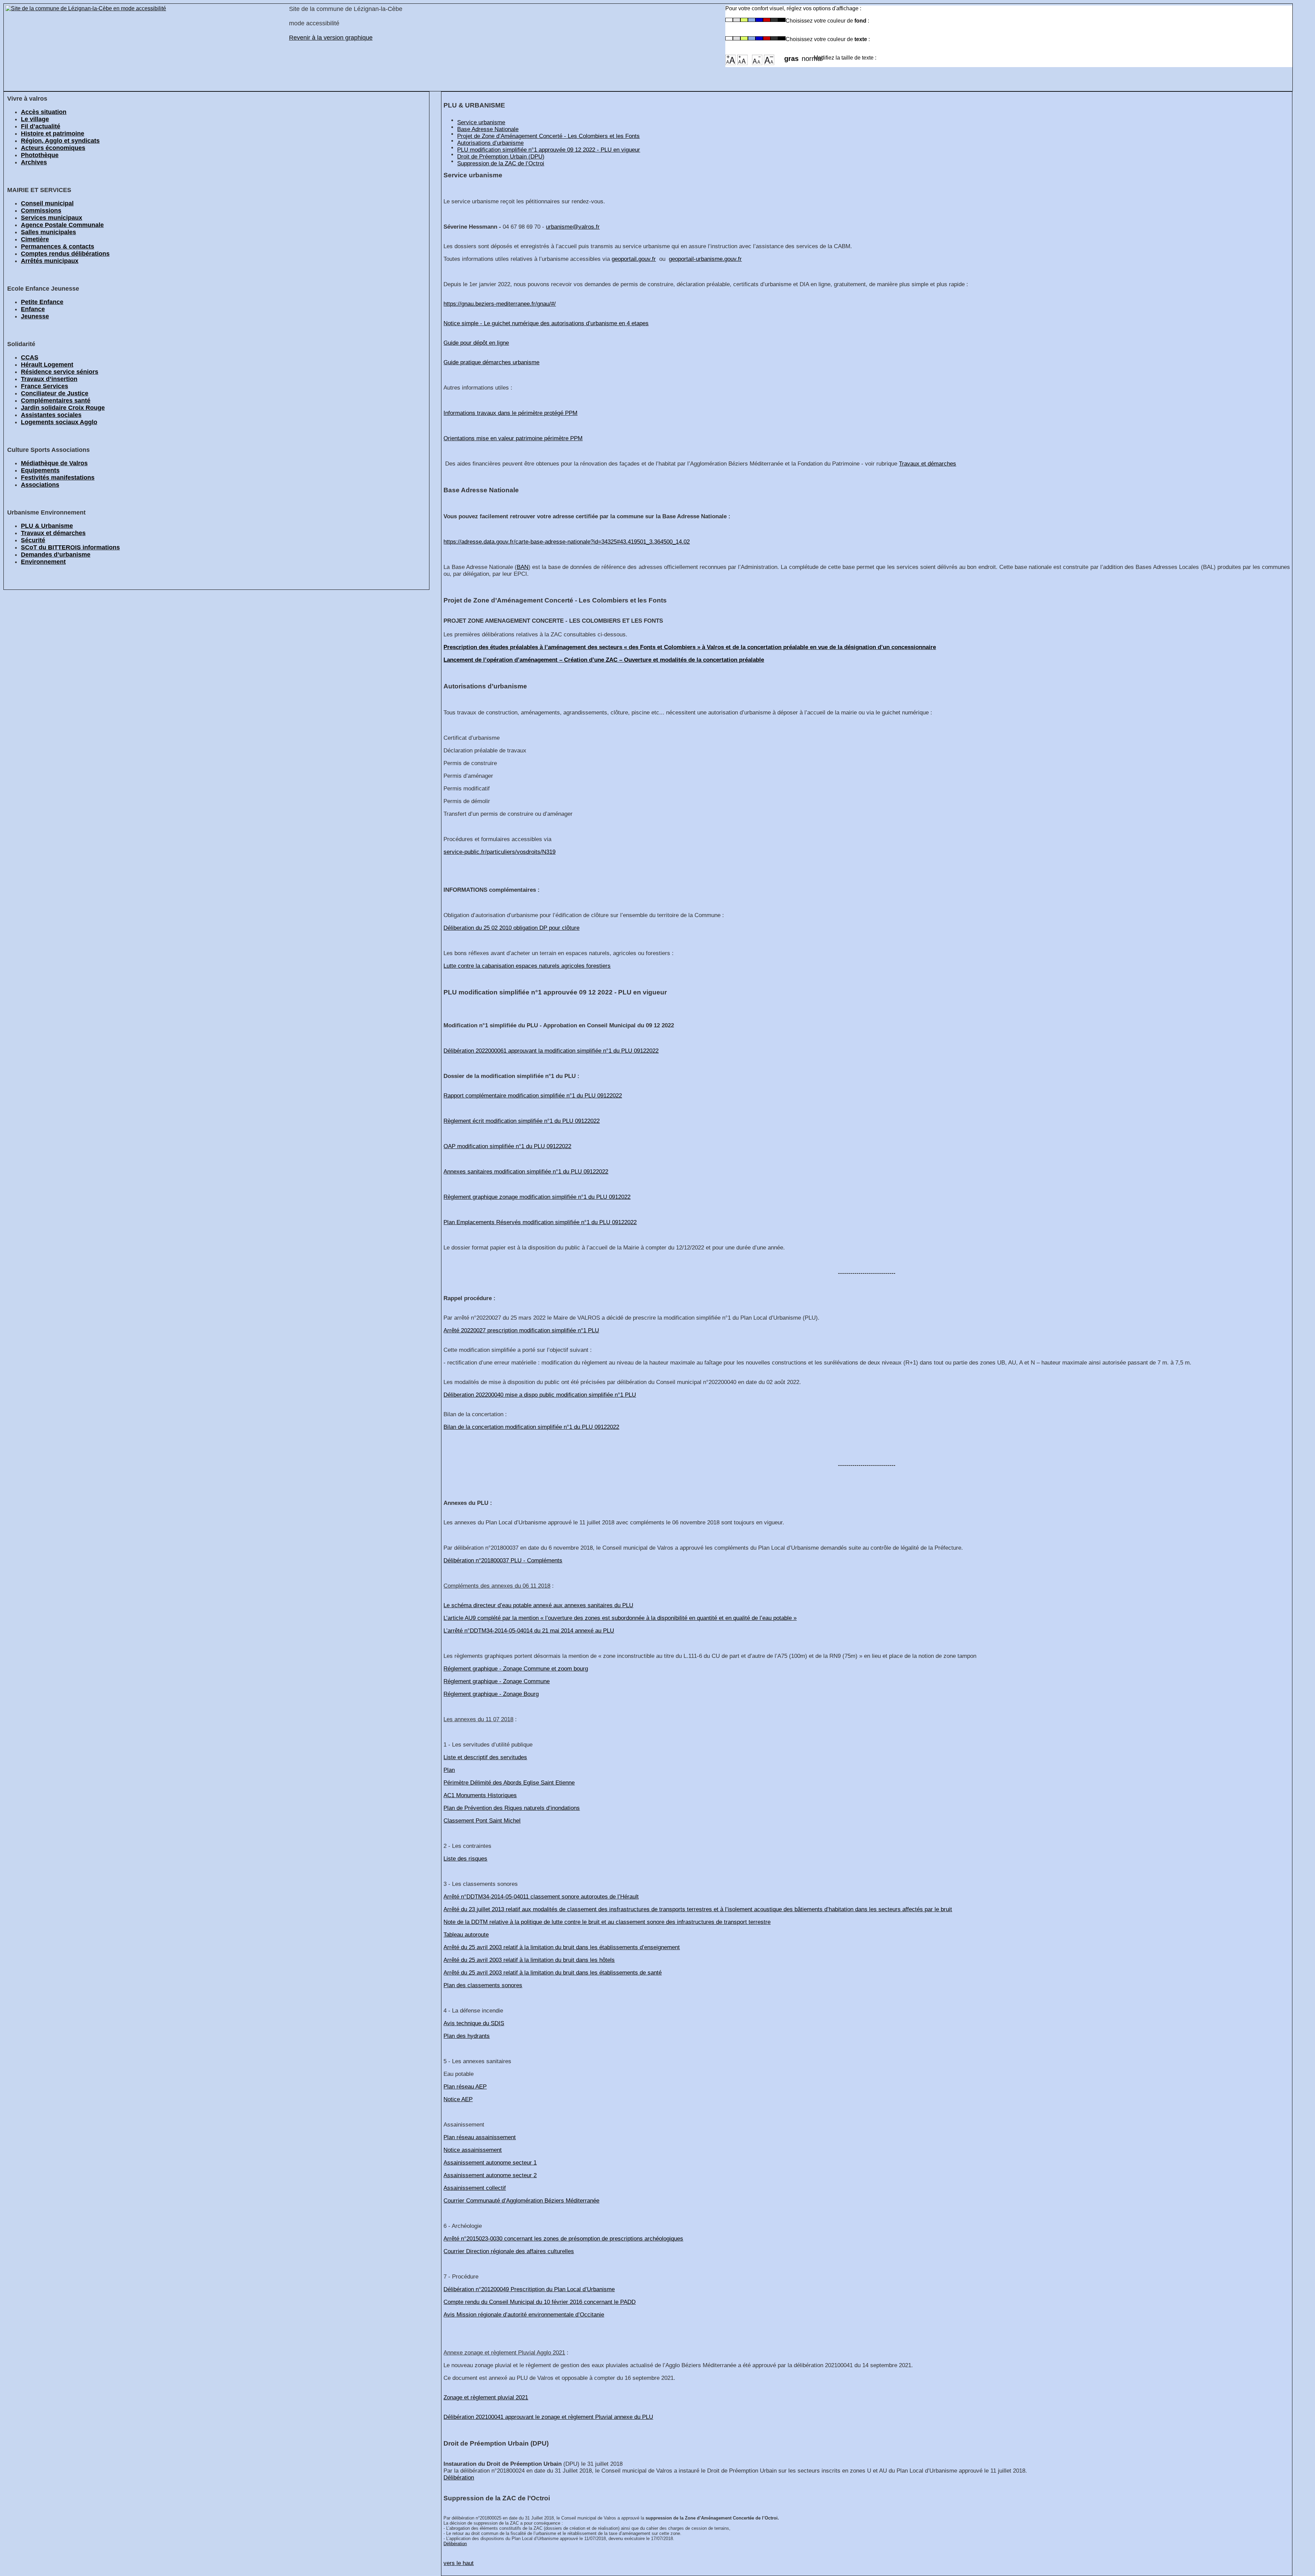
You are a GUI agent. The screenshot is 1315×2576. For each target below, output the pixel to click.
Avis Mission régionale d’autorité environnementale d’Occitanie (524, 2315)
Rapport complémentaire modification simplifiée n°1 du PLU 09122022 (533, 1096)
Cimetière (35, 239)
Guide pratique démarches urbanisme (491, 362)
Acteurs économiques (53, 148)
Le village (35, 119)
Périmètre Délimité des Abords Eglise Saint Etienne (509, 1783)
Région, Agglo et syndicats (60, 141)
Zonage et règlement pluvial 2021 (486, 2397)
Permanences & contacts (58, 246)
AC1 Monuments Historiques (480, 1795)
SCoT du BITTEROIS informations (70, 547)
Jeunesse (35, 316)
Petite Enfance (42, 302)
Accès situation (44, 112)
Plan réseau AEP (465, 2087)
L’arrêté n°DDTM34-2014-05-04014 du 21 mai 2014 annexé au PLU (529, 1631)
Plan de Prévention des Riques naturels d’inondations (512, 1808)
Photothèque (40, 155)
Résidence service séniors (60, 372)
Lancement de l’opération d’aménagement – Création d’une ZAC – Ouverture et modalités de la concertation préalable (604, 660)
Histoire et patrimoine (53, 134)
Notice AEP (458, 2099)
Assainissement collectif (475, 2188)
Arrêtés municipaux (50, 261)
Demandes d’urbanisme (56, 555)
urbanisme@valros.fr (573, 227)
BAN (523, 567)
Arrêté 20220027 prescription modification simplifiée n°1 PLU (521, 1330)
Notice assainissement (473, 2150)
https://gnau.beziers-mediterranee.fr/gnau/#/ (500, 304)
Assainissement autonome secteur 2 (490, 2175)
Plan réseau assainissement (480, 2137)
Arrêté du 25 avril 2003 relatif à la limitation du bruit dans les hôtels (529, 1960)
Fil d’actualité (41, 126)
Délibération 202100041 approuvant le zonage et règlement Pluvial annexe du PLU (548, 2417)
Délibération (459, 2478)
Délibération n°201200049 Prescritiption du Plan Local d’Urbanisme (529, 2289)
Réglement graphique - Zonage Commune (497, 1681)
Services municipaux (52, 218)
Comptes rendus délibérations (65, 254)
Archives (34, 162)
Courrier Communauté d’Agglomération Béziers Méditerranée (521, 2201)
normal (808, 56)
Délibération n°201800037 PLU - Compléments (503, 1560)
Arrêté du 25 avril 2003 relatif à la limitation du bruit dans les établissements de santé (553, 1973)
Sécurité (33, 540)
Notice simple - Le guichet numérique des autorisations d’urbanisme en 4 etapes (546, 323)
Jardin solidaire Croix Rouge (63, 408)
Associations (40, 485)
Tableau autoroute (466, 1935)
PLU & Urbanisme (47, 526)
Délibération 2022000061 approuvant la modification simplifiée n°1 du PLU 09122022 (551, 1051)
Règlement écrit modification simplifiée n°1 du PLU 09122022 (522, 1121)
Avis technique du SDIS (474, 2023)
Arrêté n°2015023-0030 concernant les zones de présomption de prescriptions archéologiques (563, 2239)
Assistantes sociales (51, 415)
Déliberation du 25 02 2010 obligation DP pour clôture (511, 928)
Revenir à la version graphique (331, 38)
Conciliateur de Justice (55, 393)
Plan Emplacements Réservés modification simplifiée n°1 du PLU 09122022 (540, 1222)
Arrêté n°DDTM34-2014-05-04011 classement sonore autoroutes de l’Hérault (541, 1897)
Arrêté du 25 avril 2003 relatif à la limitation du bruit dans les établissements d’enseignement (562, 1947)
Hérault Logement (47, 365)
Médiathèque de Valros (54, 463)
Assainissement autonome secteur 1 (490, 2163)
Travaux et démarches (53, 533)
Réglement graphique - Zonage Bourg (491, 1694)
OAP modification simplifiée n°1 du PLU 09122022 (507, 1146)
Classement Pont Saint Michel (482, 1821)
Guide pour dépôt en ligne (476, 343)
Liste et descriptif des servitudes (485, 1757)
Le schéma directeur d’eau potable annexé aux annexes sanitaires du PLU (538, 1605)
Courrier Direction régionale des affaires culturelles (509, 2251)
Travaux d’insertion (49, 379)
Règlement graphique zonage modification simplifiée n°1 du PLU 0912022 (537, 1197)
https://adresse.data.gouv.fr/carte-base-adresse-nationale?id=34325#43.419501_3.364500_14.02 (567, 542)
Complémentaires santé (56, 401)
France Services (45, 386)
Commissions (41, 211)
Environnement (43, 562)
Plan (449, 1770)
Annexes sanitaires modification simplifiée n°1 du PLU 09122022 (526, 1172)
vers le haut (459, 2563)
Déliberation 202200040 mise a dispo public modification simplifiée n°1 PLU (540, 1395)
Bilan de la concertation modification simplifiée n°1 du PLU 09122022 (531, 1427)
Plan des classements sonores (483, 1985)
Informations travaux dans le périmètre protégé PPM (510, 413)
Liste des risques (465, 1859)
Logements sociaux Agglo (59, 422)
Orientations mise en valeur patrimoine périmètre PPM (513, 438)
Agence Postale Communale (62, 225)
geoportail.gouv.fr (634, 259)
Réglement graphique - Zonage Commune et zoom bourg (516, 1669)
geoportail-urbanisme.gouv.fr (705, 259)
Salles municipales (48, 232)
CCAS (30, 357)
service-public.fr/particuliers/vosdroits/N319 (499, 852)
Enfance (33, 309)
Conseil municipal (47, 203)
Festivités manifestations (58, 478)
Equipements (40, 470)
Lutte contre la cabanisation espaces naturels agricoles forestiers (527, 966)
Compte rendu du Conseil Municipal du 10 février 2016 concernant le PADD (540, 2302)
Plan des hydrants (467, 2036)
